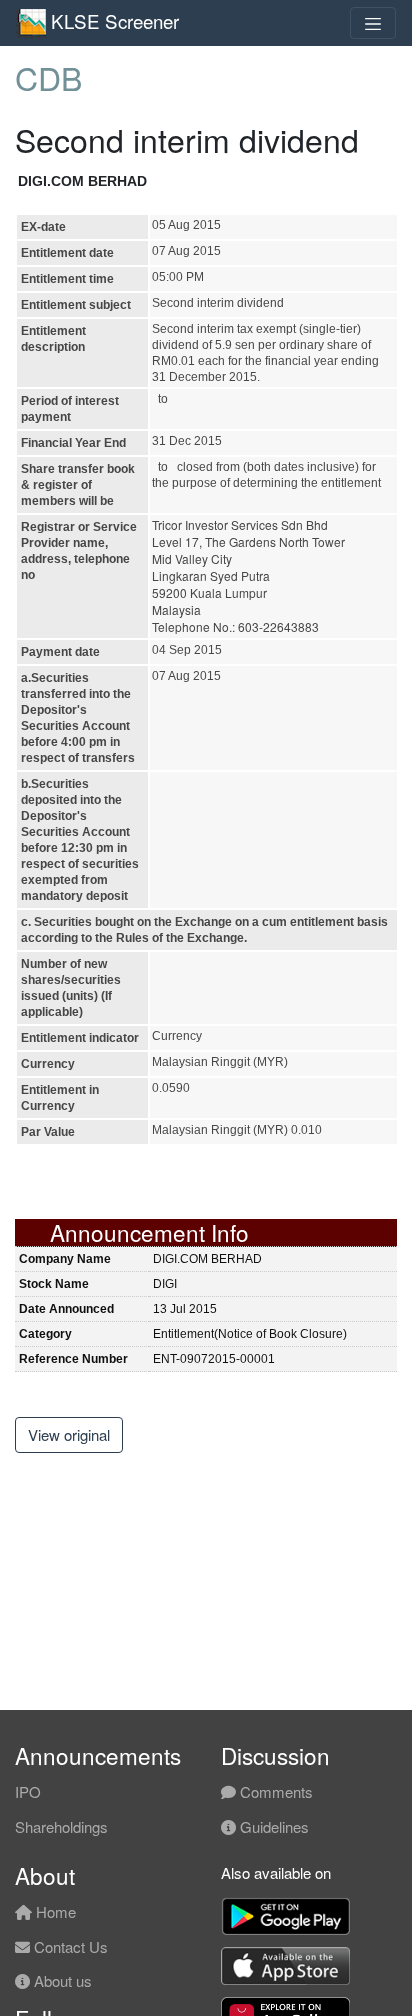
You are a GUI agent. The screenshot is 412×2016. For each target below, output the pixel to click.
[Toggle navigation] (373, 23)
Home (54, 1911)
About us (61, 1980)
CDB (48, 77)
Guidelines (272, 1826)
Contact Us (69, 1946)
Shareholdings (61, 1826)
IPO (28, 1791)
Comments (274, 1791)
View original (69, 1434)
